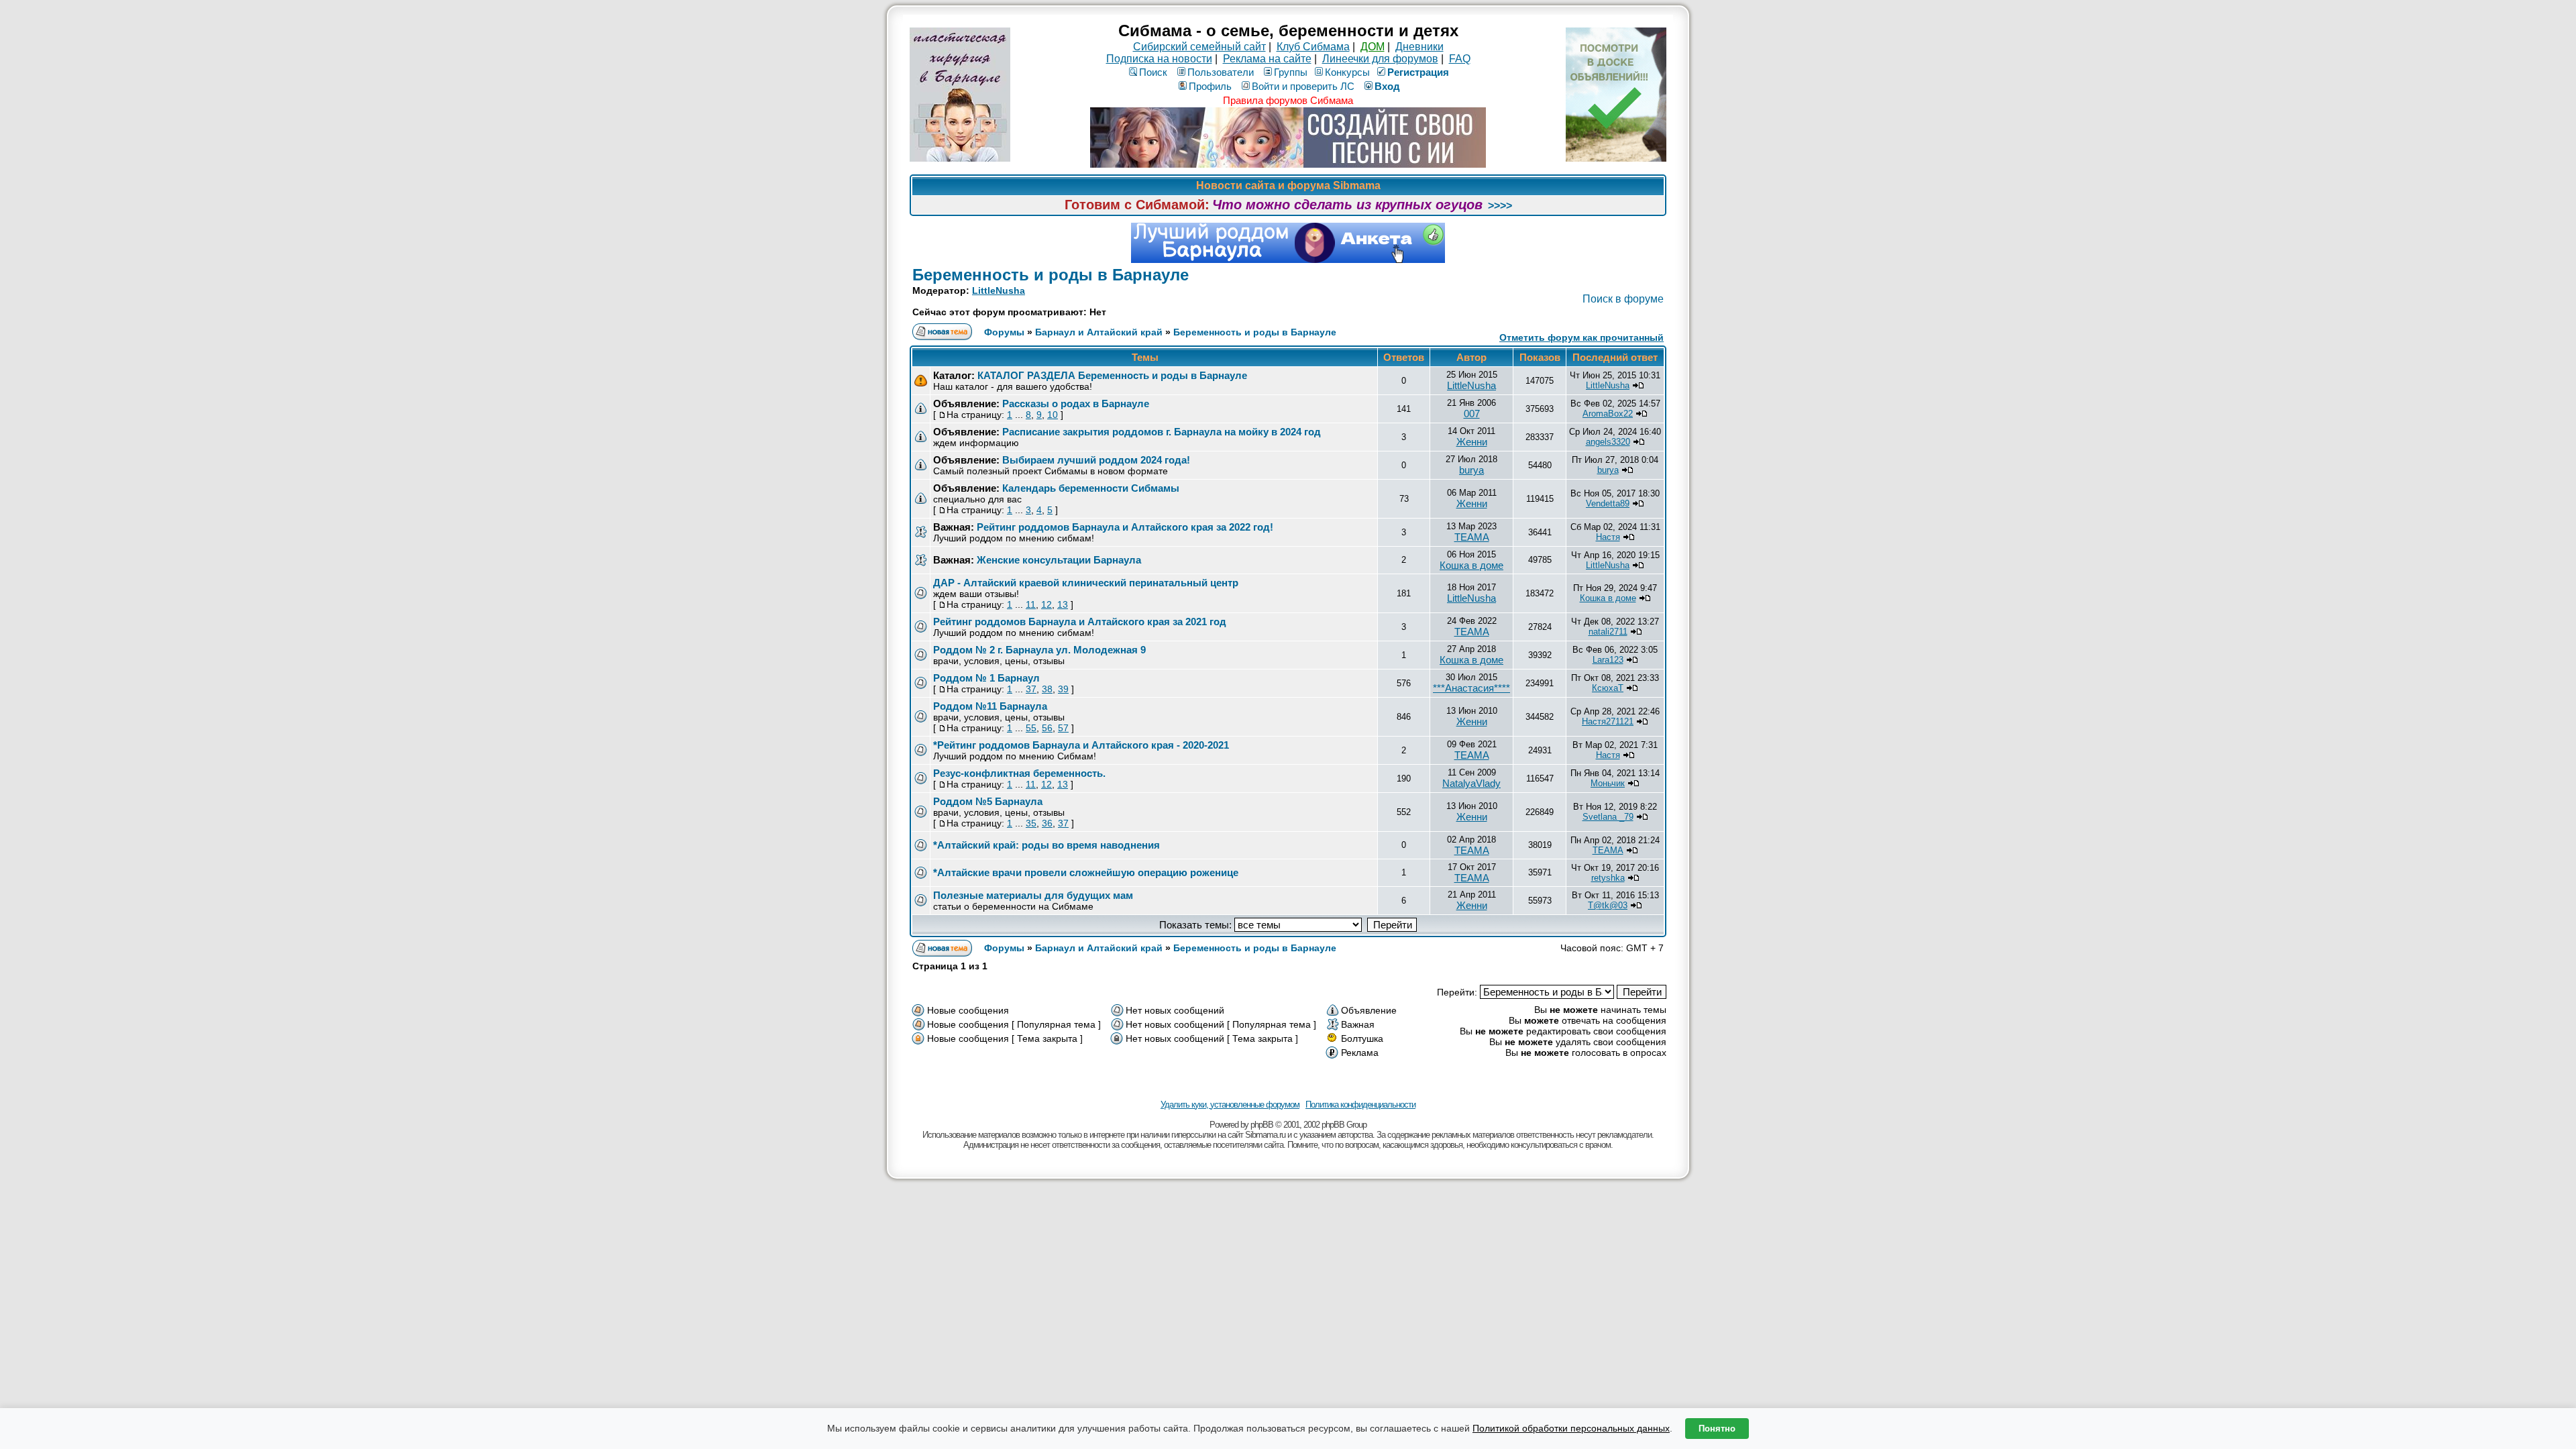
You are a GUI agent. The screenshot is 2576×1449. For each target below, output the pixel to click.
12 (1046, 604)
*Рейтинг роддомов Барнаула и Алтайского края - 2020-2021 (1081, 745)
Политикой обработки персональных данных (1571, 1428)
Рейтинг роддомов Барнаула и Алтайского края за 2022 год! (1125, 527)
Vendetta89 (1608, 503)
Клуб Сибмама (1313, 47)
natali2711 (1608, 632)
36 (1047, 823)
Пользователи (1221, 72)
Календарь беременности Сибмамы (1091, 488)
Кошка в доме (1471, 565)
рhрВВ (1262, 1125)
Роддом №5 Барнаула (988, 801)
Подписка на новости (1159, 59)
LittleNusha (999, 290)
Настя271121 (1608, 721)
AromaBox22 (1608, 414)
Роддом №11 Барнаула (990, 706)
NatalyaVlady (1471, 783)
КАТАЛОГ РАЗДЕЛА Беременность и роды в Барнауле (1112, 375)
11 (1031, 604)
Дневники (1419, 47)
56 (1047, 728)
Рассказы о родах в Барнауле (1076, 404)
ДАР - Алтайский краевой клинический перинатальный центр (1086, 583)
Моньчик (1608, 783)
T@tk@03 (1608, 905)
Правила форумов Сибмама (1288, 100)
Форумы (1004, 332)
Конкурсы (1347, 72)
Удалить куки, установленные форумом (1230, 1105)
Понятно (1717, 1429)
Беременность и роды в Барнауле (1051, 275)
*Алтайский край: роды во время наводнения (1046, 845)
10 (1053, 415)
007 (1472, 414)
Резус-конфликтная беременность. (1019, 773)
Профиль (1210, 86)
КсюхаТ (1608, 688)
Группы (1291, 72)
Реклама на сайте (1267, 59)
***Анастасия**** (1471, 688)
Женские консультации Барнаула (1059, 560)
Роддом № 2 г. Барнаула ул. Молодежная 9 (1039, 650)
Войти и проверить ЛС (1303, 86)
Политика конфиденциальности (1360, 1105)
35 (1031, 823)
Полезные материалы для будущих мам (1033, 895)
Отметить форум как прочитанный (1581, 337)
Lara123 (1608, 660)
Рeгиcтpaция (1418, 72)
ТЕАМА (1472, 537)
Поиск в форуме (1623, 299)
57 (1063, 728)
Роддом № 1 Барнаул (986, 678)
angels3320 (1608, 442)
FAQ (1460, 59)
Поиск (1153, 72)
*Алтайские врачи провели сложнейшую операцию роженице (1086, 872)
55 (1031, 728)
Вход (1387, 86)
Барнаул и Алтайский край (1099, 332)
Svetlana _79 (1608, 817)
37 (1031, 689)
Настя (1608, 537)
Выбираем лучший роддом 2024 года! (1096, 460)
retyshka (1608, 878)
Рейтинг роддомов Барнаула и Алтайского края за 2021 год (1080, 622)
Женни (1472, 442)
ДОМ (1373, 47)
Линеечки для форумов (1380, 59)
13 (1063, 604)
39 (1063, 689)
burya (1471, 470)
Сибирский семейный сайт (1199, 47)
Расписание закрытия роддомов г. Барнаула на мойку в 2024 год (1162, 432)
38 (1047, 689)
